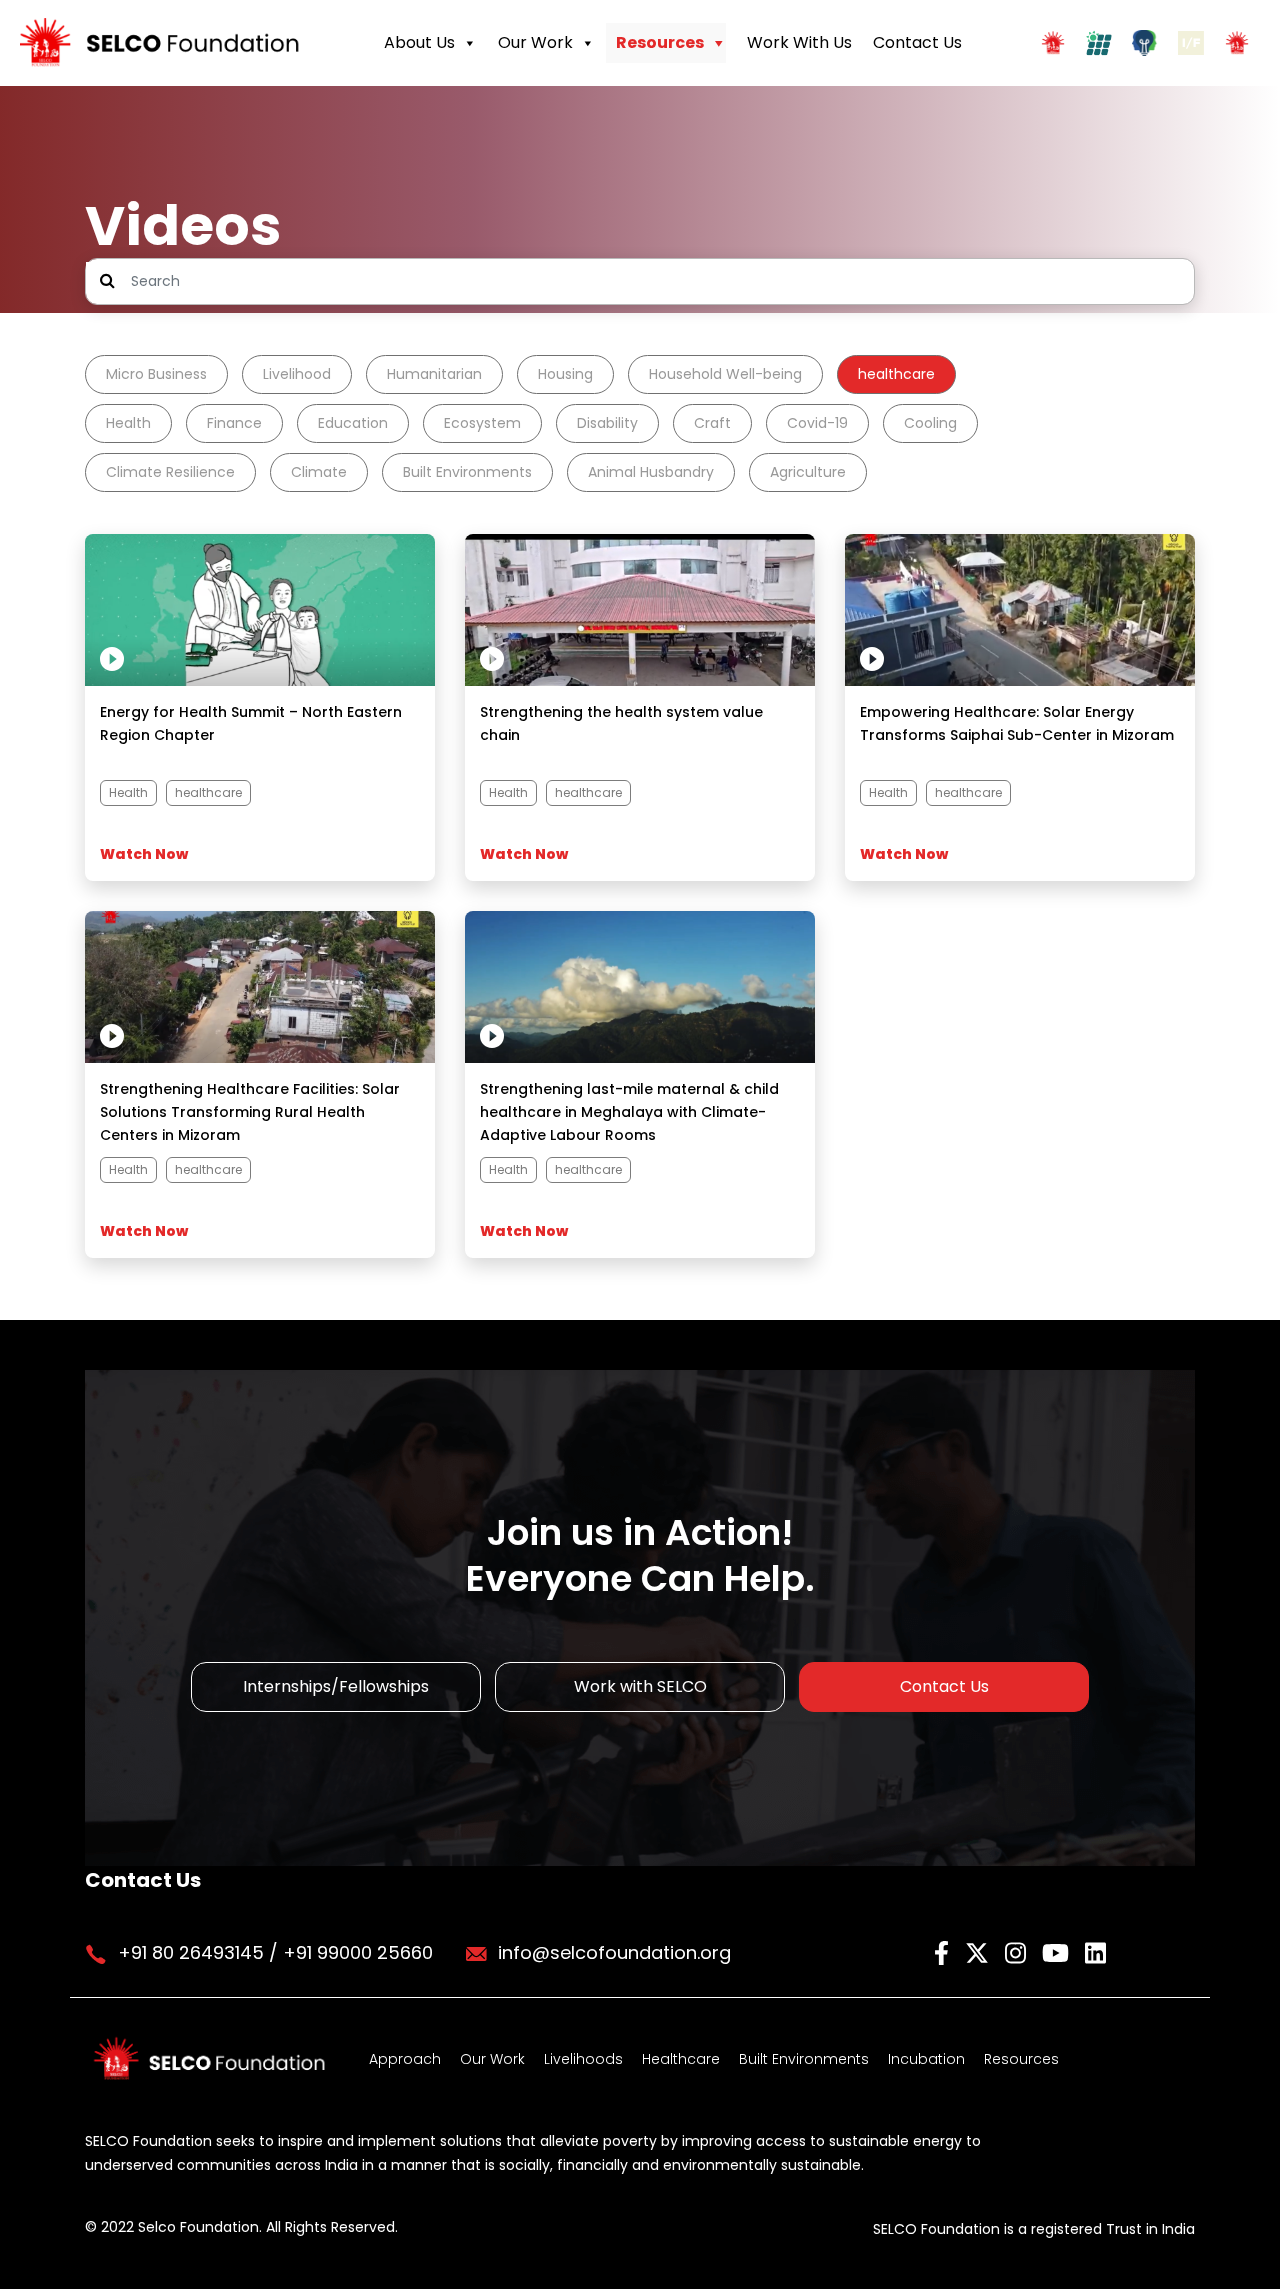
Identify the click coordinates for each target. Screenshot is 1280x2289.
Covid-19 (817, 423)
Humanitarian (434, 374)
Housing (565, 374)
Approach (405, 2059)
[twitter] (980, 1951)
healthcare (896, 374)
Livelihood (297, 374)
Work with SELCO (640, 1686)
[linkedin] (1095, 1951)
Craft (712, 423)
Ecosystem (482, 423)
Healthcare (681, 2059)
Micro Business (156, 374)
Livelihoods (583, 2059)
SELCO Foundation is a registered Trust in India (1034, 2229)
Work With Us (799, 42)
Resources (660, 42)
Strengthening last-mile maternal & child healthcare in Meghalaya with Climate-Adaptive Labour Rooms (629, 1112)
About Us (419, 42)
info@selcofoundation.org (614, 1952)
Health (128, 423)
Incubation (926, 2059)
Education (353, 423)
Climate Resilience (170, 472)
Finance (234, 423)
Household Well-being (725, 374)
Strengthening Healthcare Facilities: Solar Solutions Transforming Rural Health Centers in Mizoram (250, 1112)
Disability (607, 423)
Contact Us (917, 42)
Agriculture (808, 472)
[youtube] (1058, 1951)
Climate (319, 472)
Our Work (535, 42)
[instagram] (1018, 1951)
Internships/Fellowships (336, 1686)
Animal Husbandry (651, 472)
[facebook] (944, 1951)
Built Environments (467, 472)
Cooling (930, 423)
